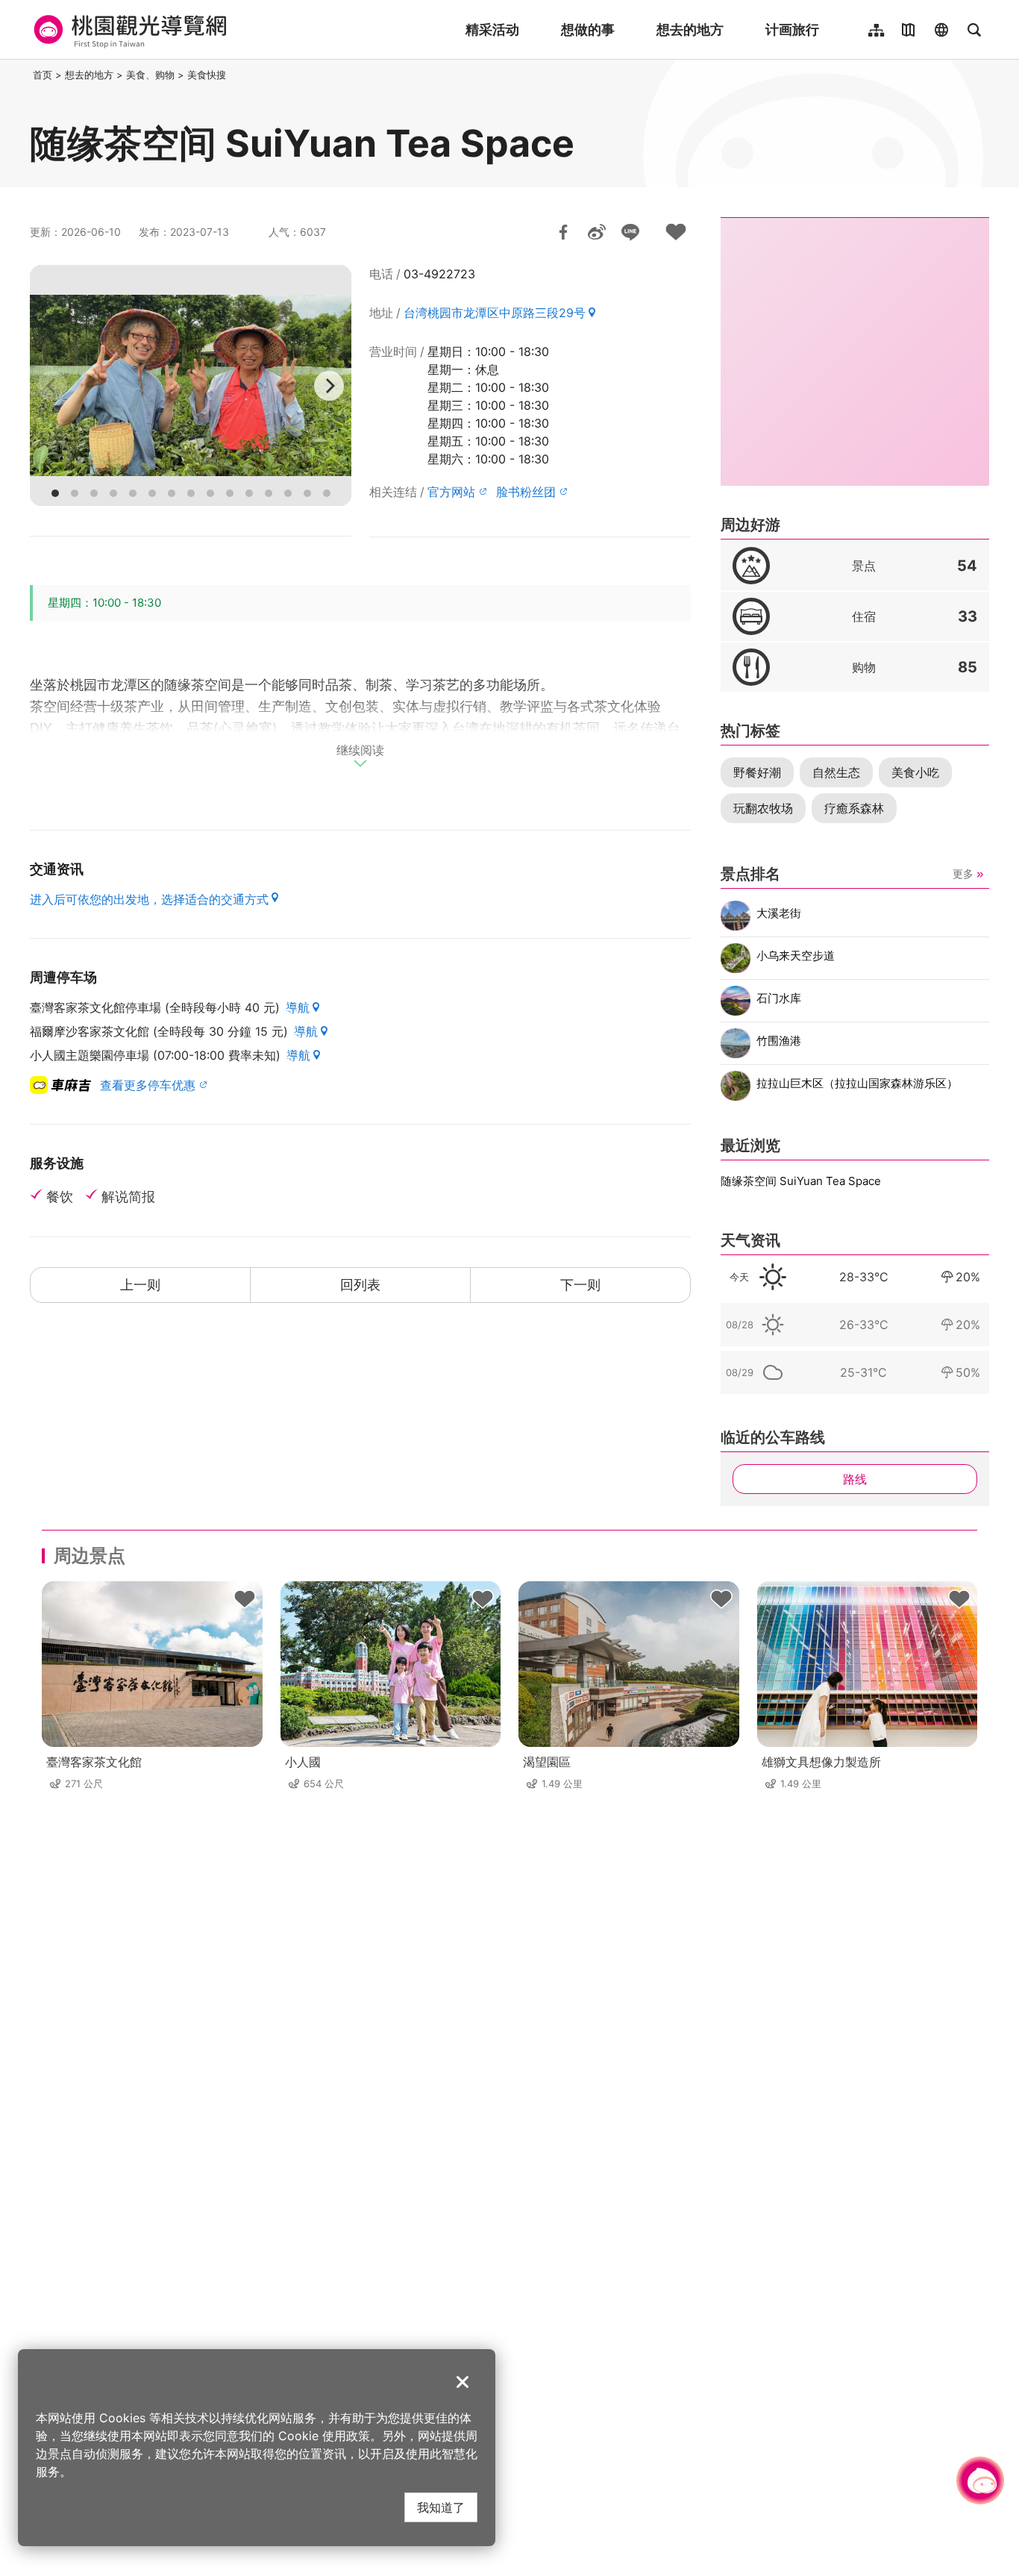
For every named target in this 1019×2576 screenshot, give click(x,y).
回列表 (360, 1285)
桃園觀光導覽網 (128, 30)
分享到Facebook (563, 232)
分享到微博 (597, 232)
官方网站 (451, 492)
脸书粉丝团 (526, 492)
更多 (963, 873)
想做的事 (588, 29)
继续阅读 (360, 751)
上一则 (140, 1285)
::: (25, 75)
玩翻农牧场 (763, 808)
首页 (43, 75)
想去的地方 (690, 29)
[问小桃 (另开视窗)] (980, 2480)
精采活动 (492, 29)
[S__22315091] (191, 385)
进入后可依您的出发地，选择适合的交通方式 (149, 899)
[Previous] (52, 386)
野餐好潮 (757, 772)
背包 (245, 1599)
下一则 (580, 1285)
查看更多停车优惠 (148, 1085)
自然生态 (836, 772)
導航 (298, 1007)
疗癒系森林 (854, 808)
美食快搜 (207, 75)
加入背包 (676, 232)
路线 (855, 1479)
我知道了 (441, 2507)
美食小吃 (915, 772)
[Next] (329, 386)
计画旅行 (792, 29)
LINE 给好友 (630, 232)
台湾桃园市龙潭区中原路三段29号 (495, 313)
